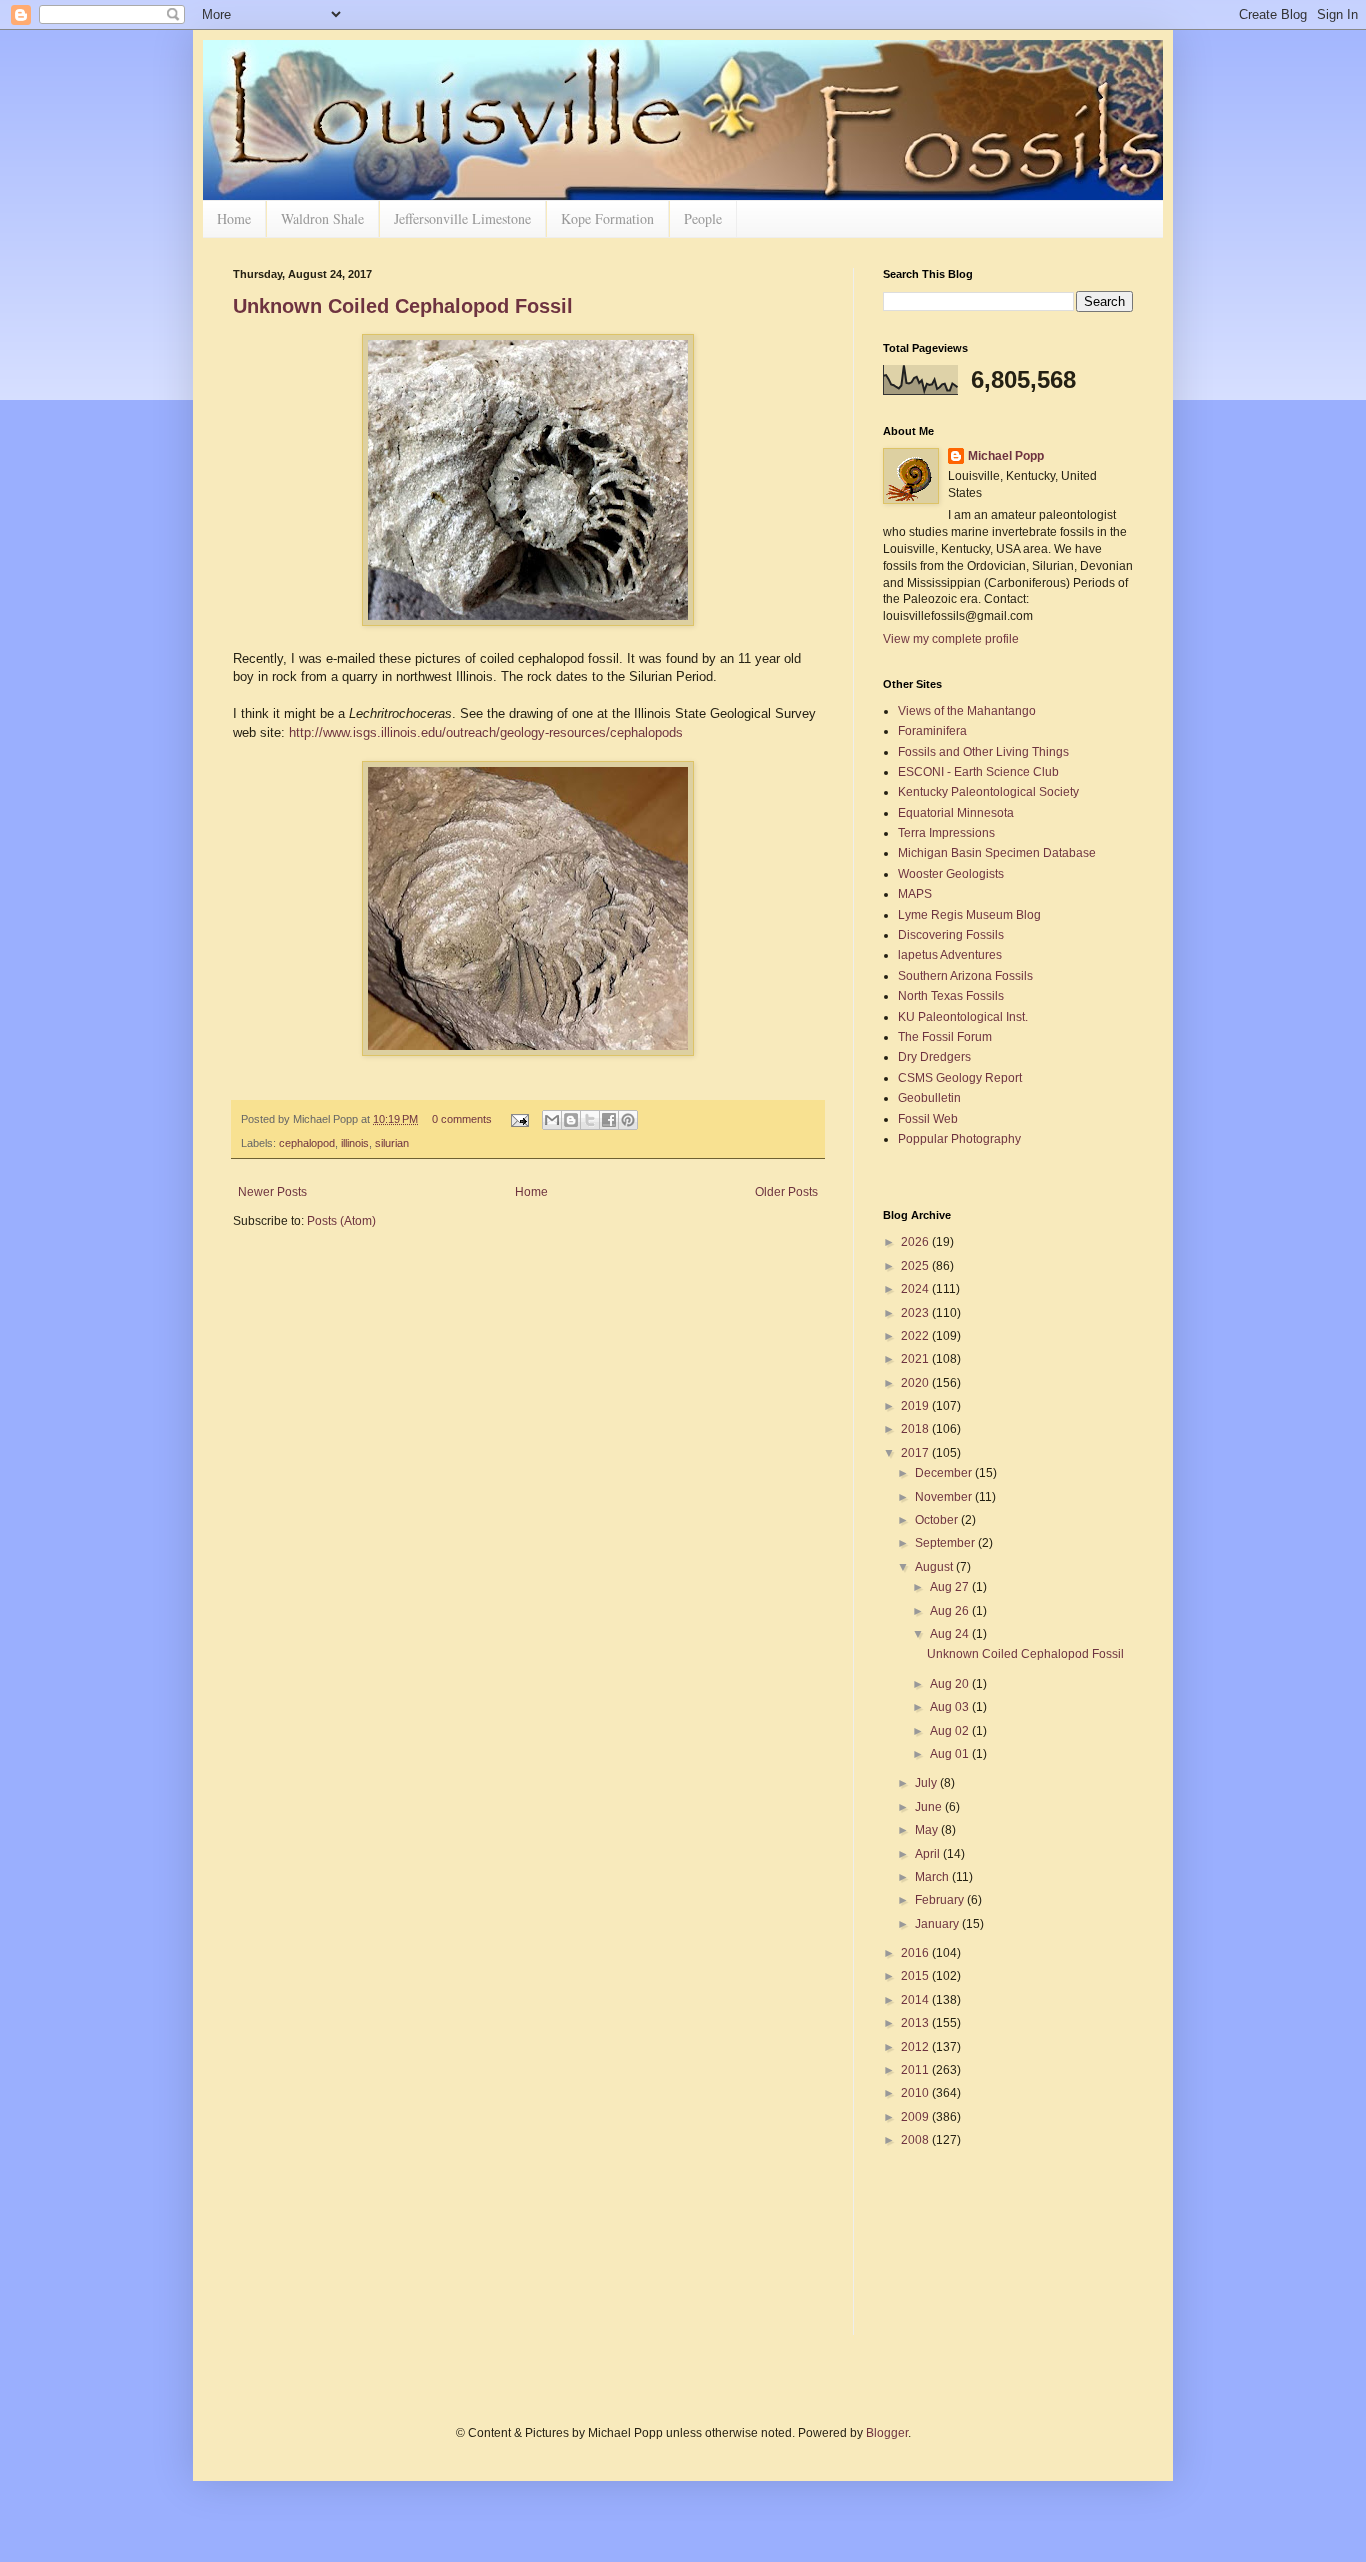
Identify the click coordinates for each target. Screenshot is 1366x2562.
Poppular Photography (959, 1139)
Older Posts (786, 1192)
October (938, 1520)
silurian (392, 1143)
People (703, 218)
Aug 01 (951, 1754)
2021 (916, 1359)
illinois (355, 1143)
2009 (916, 2117)
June (930, 1807)
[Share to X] (590, 1120)
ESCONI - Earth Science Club (978, 772)
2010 (916, 2093)
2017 (916, 1453)
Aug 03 (951, 1707)
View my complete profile (951, 639)
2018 (916, 1429)
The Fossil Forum (945, 1037)
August (935, 1567)
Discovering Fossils (951, 935)
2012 (916, 2047)
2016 (916, 1953)
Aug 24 (951, 1634)
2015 (916, 1976)
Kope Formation (607, 218)
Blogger (887, 2433)
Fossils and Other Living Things (983, 752)
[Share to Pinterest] (628, 1120)
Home (234, 218)
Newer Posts (272, 1192)
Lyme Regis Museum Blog (969, 915)
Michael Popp (1006, 456)
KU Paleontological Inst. (963, 1017)
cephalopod (307, 1143)
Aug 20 (951, 1684)
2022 (916, 1336)
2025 (916, 1266)
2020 (916, 1383)
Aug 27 (951, 1587)
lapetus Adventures (950, 955)
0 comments (462, 1119)
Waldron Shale (322, 218)
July (927, 1783)
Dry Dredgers (934, 1057)
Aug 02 (951, 1731)
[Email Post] (519, 1119)
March (933, 1877)
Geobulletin (929, 1098)
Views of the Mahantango (967, 711)
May (928, 1830)
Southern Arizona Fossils (965, 976)
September (946, 1543)
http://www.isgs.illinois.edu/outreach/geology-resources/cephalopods (486, 732)
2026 (916, 1242)
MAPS (915, 894)
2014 (916, 2000)
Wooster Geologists (951, 874)
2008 (916, 2140)
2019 (916, 1406)
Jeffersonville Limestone (462, 218)
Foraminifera (932, 731)
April (929, 1854)
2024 (916, 1289)
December (945, 1473)
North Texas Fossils (951, 996)
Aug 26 (951, 1611)
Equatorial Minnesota (956, 813)
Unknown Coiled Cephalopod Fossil (403, 306)
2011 (916, 2070)
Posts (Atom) (341, 1221)
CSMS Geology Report (960, 1078)
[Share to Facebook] (609, 1120)
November (945, 1497)
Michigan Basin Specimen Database (997, 853)
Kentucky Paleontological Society (988, 792)
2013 (916, 2023)
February (941, 1900)
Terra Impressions (946, 833)
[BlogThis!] (571, 1120)
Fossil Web (928, 1119)
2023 (916, 1313)
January (938, 1924)
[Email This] (552, 1120)
